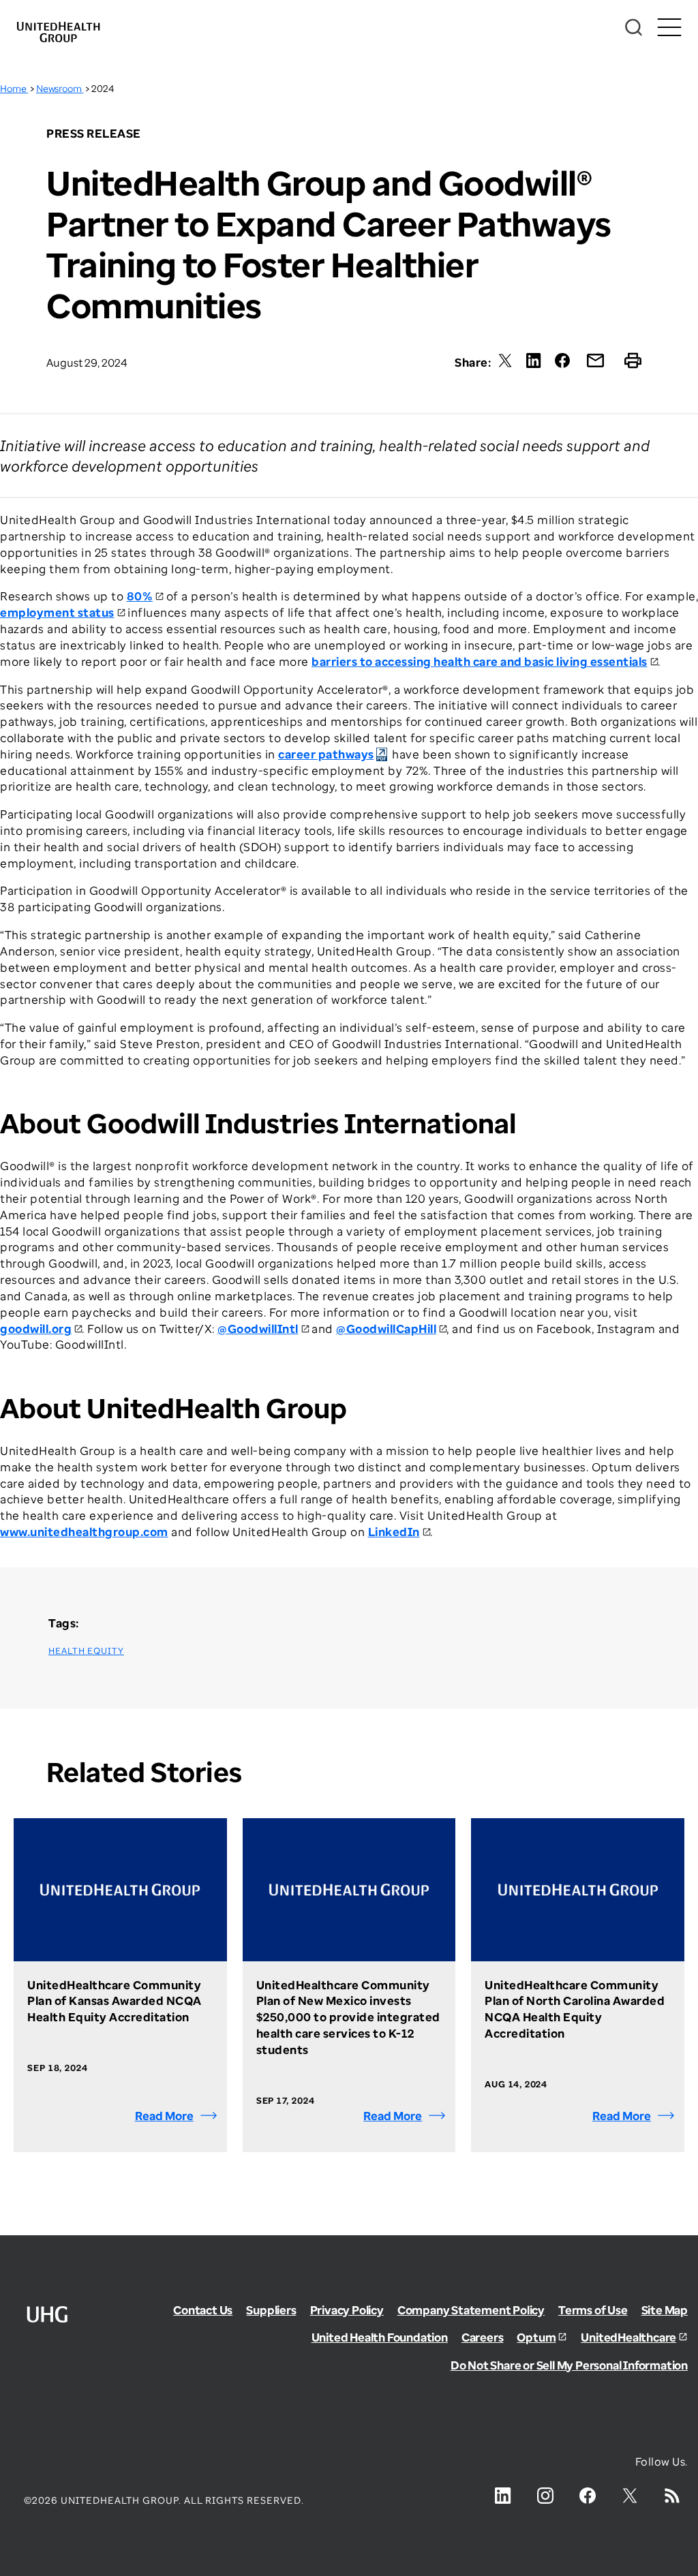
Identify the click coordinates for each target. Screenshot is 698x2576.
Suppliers (271, 2310)
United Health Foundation (380, 2337)
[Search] (634, 28)
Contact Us (203, 2310)
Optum (536, 2337)
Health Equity (86, 1651)
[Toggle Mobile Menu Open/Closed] (669, 28)
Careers (483, 2337)
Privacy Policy (347, 2310)
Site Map (665, 2310)
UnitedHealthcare (628, 2337)
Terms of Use (593, 2310)
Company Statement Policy (471, 2310)
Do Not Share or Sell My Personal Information (569, 2365)
